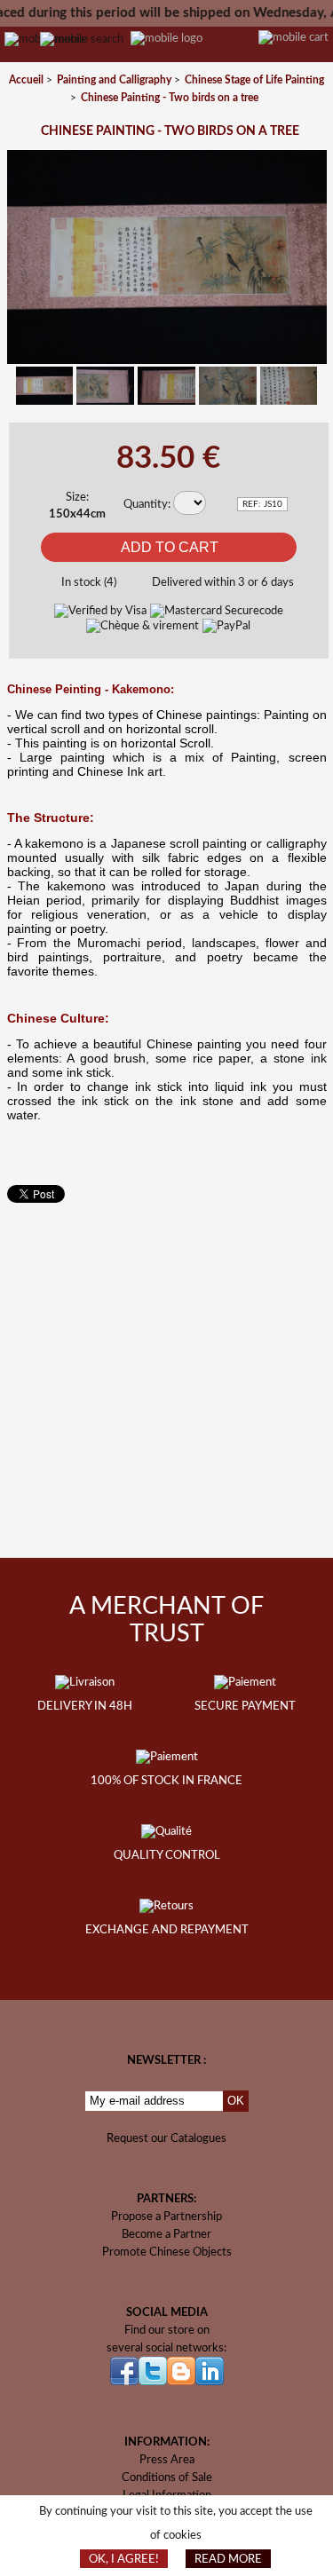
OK (236, 2101)
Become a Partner (166, 2234)
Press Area (167, 2460)
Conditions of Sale (167, 2477)
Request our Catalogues (166, 2138)
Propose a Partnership (166, 2216)
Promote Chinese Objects (167, 2252)
